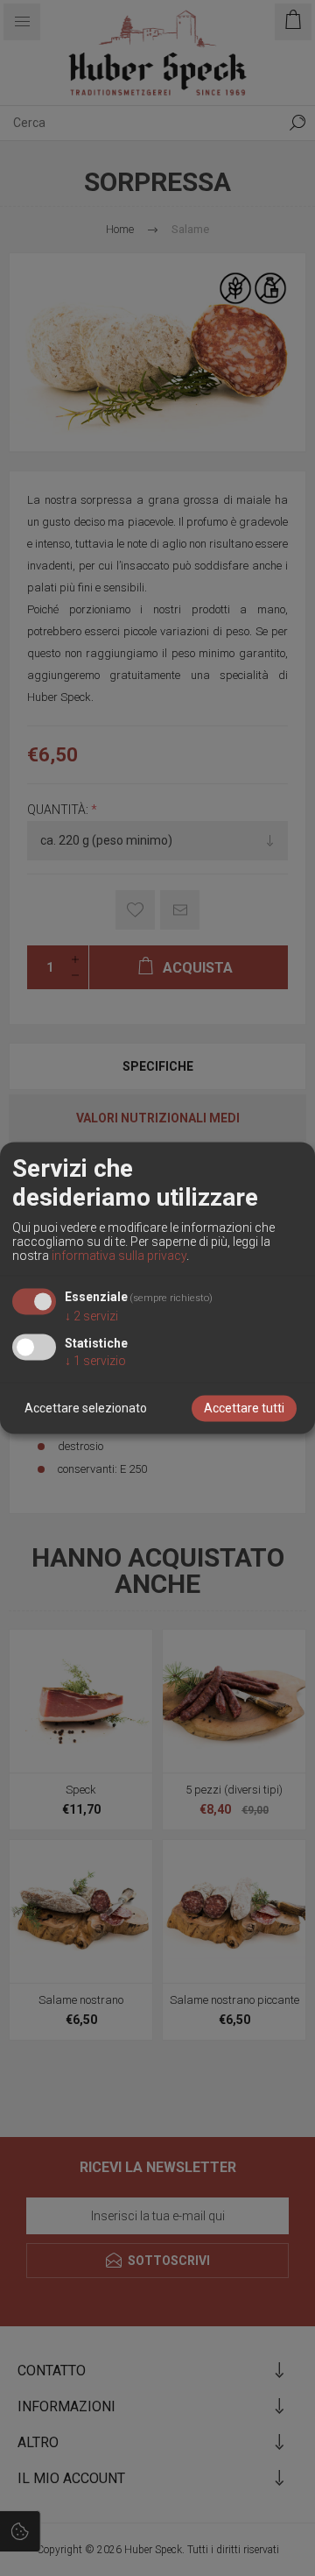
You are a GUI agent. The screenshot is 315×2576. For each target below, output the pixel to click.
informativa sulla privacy (119, 1256)
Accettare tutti (244, 1409)
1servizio (95, 1362)
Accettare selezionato (86, 1409)
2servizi (91, 1317)
